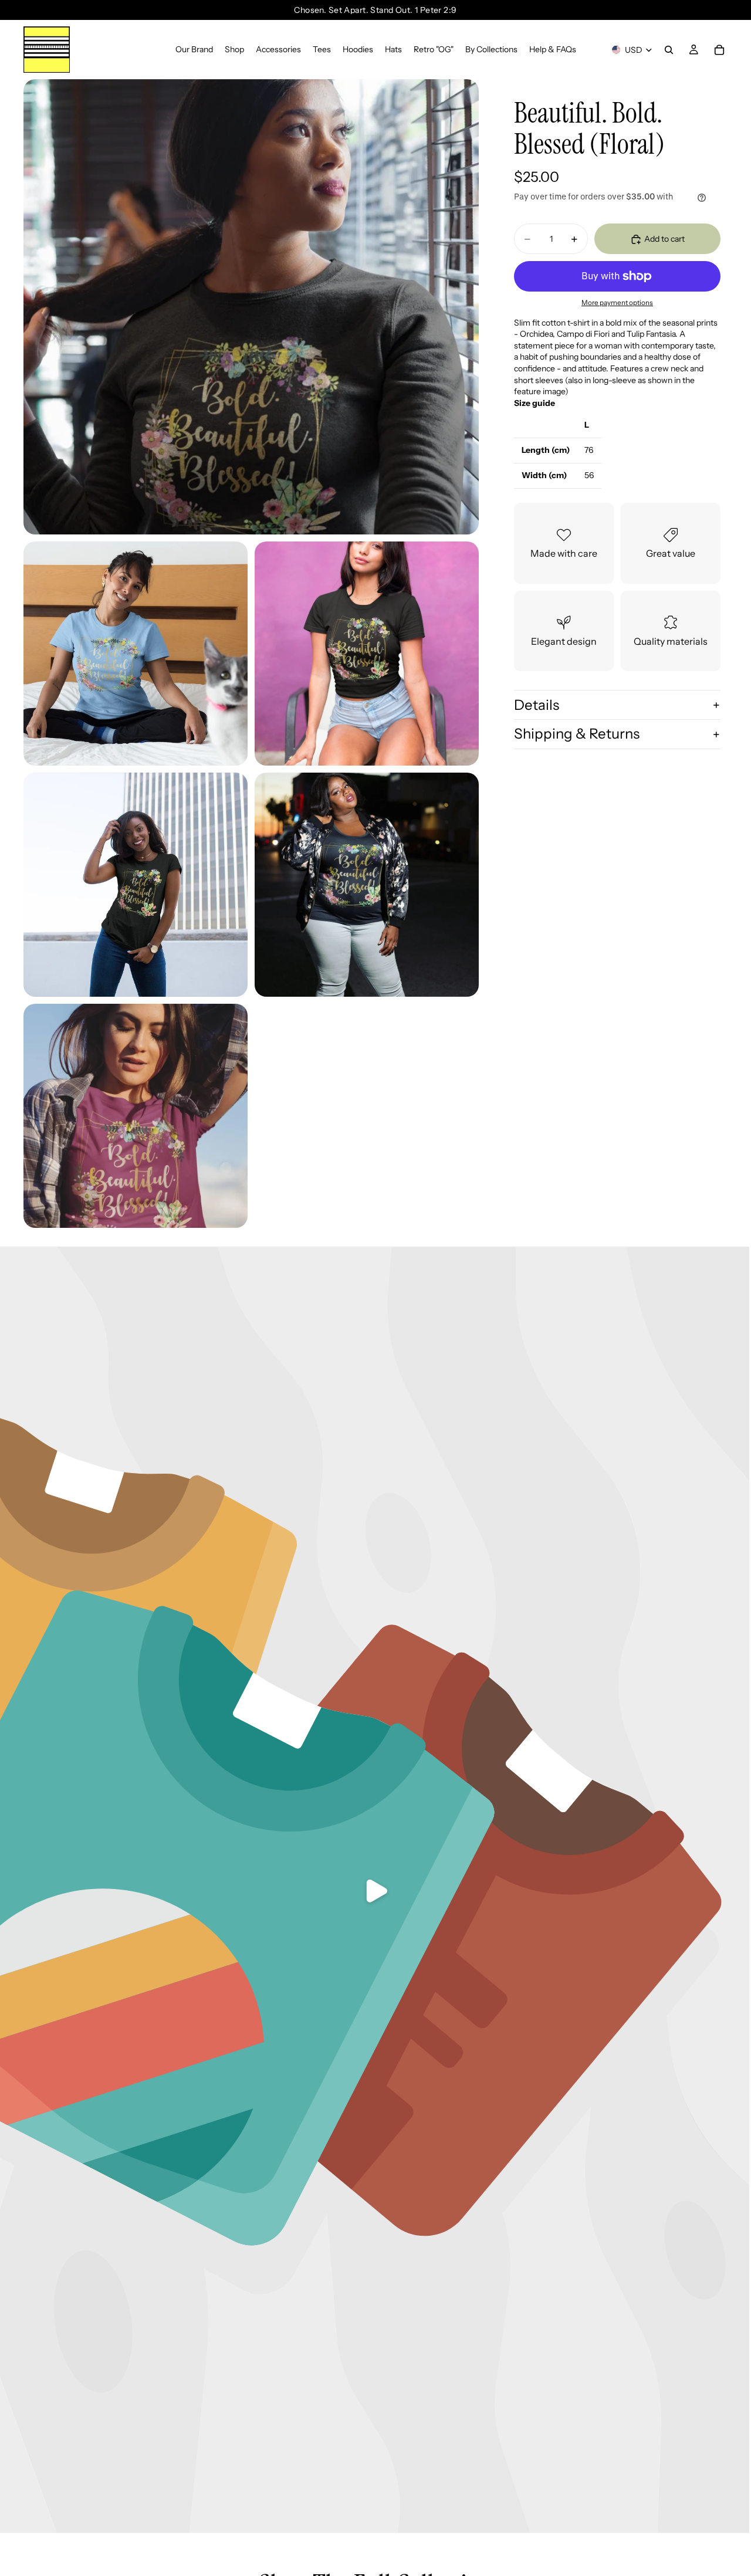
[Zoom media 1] (251, 307)
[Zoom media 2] (136, 654)
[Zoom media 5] (367, 885)
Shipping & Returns (577, 734)
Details (537, 705)
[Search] (669, 50)
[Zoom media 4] (136, 885)
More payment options (617, 303)
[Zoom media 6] (136, 1116)
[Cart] (719, 50)
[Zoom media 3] (367, 654)
